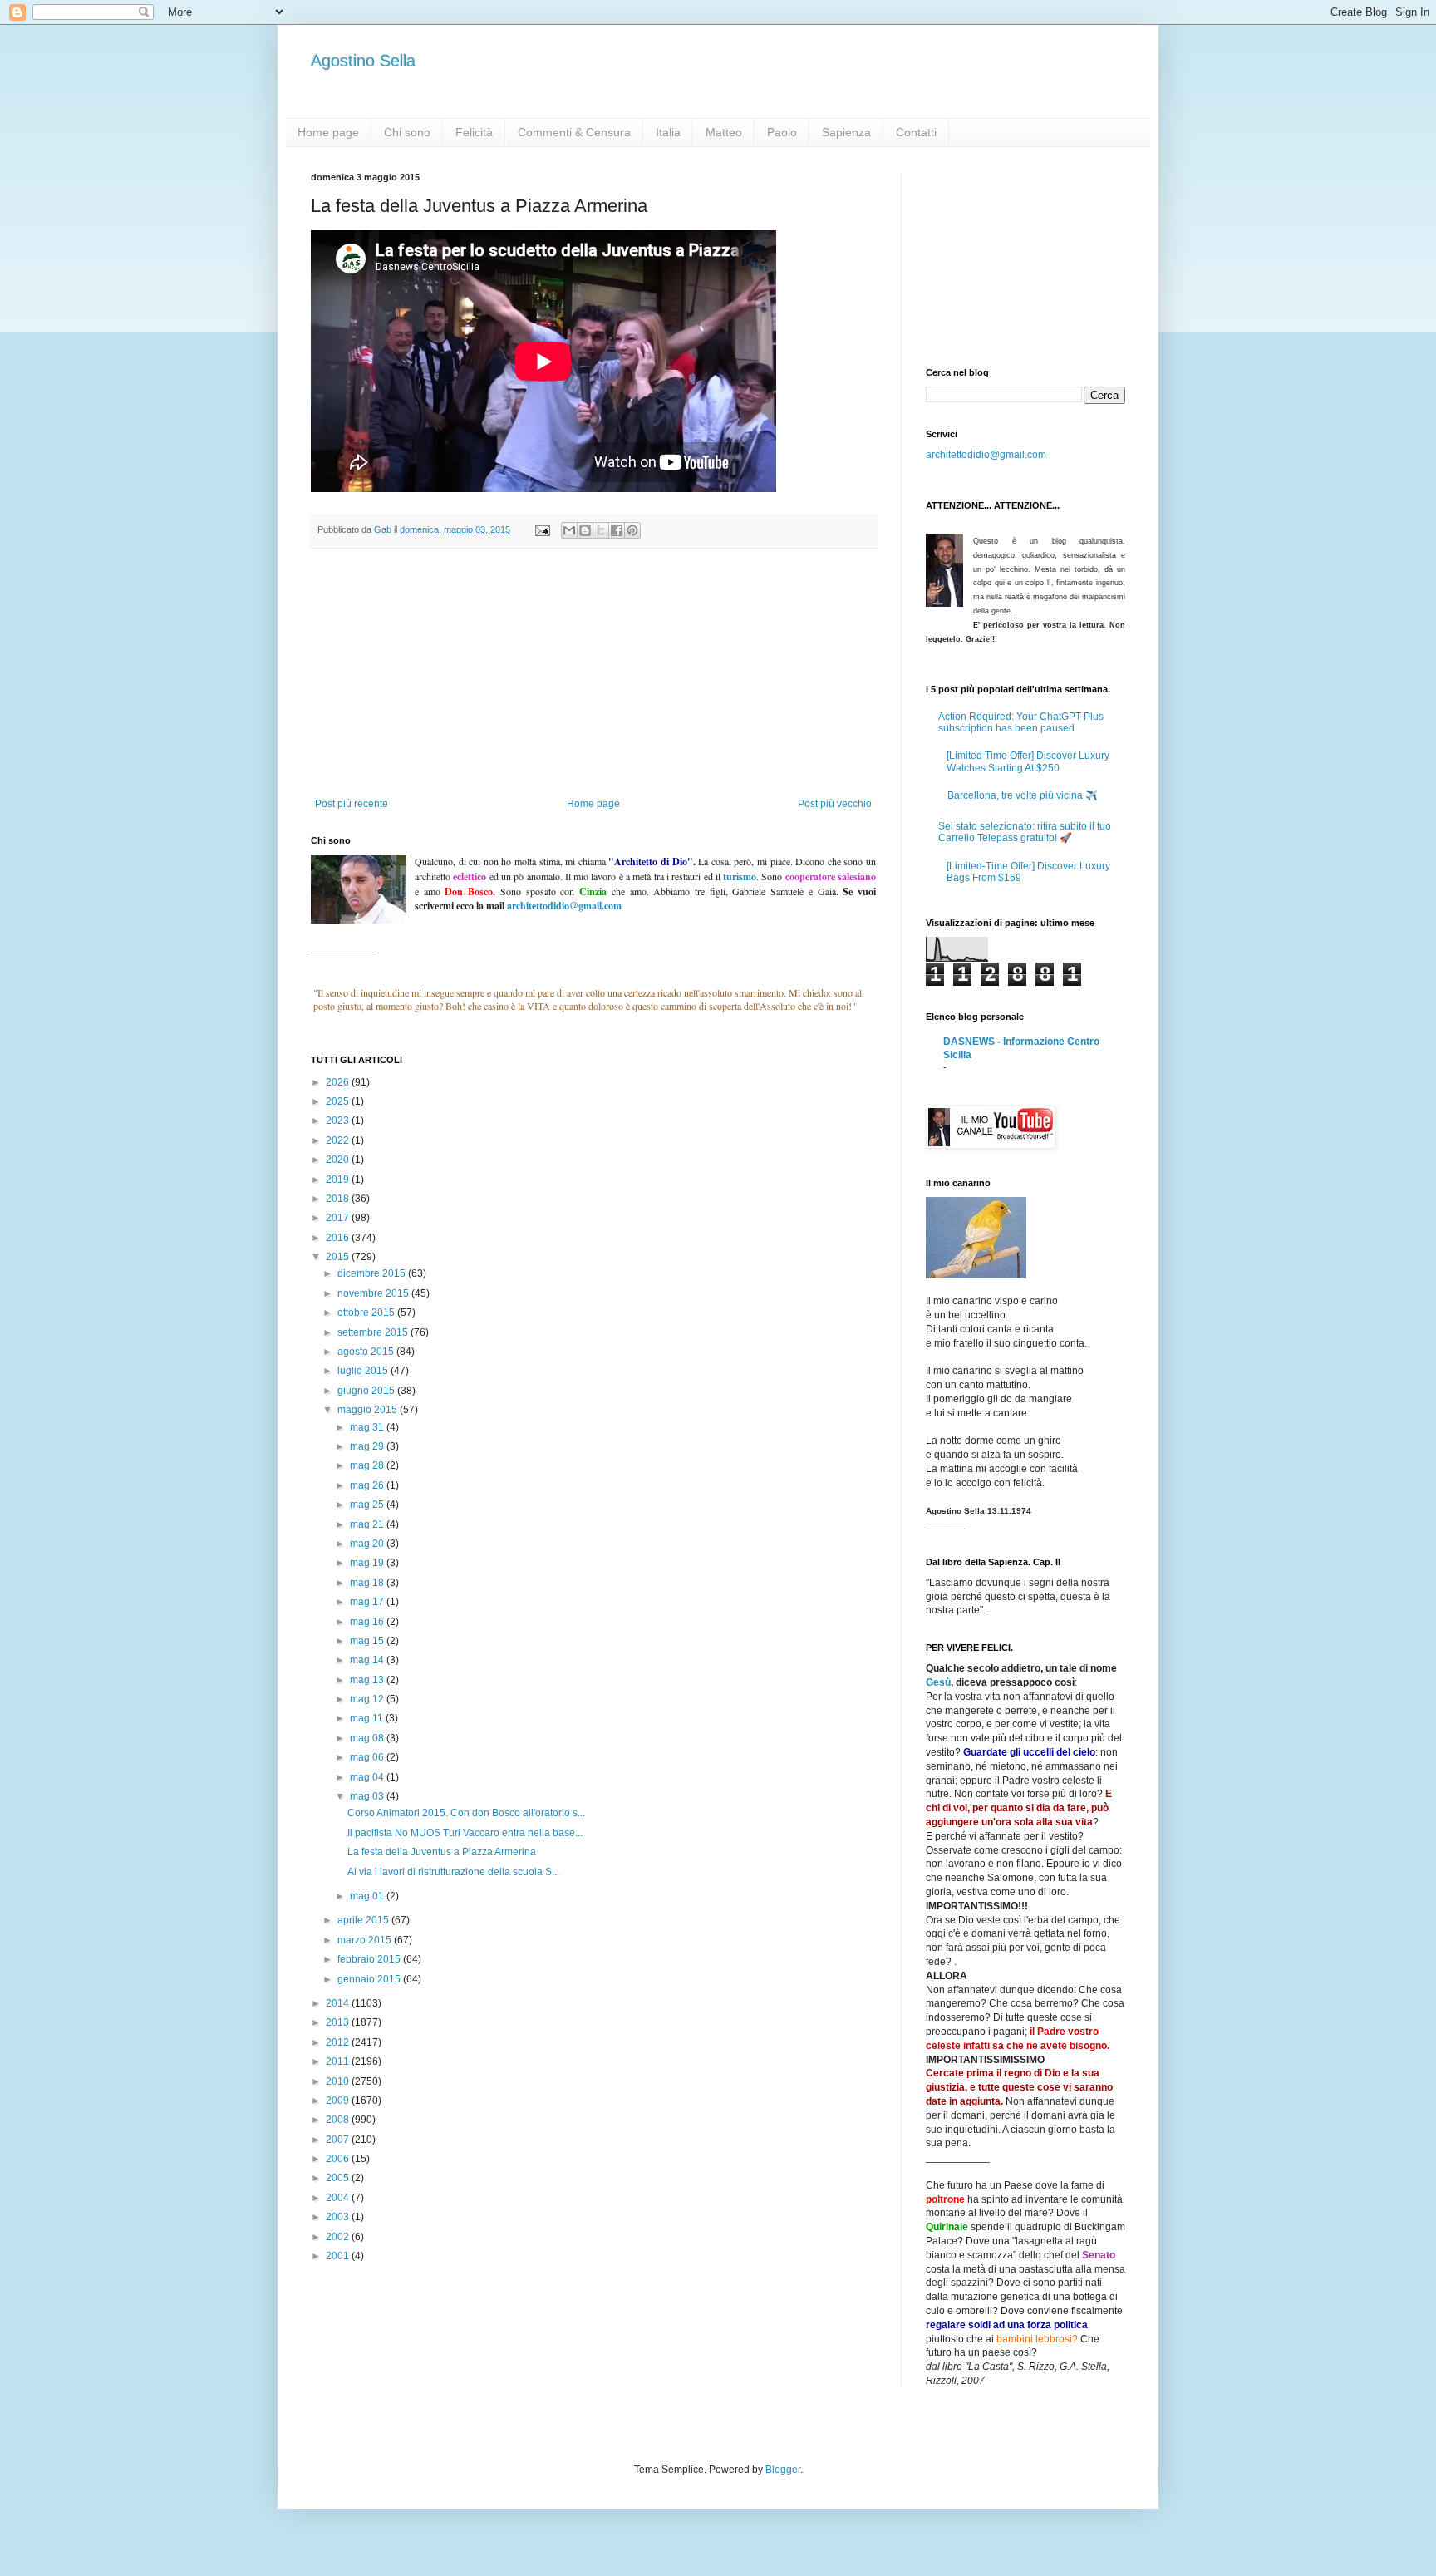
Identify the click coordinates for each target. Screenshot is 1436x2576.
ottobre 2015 (367, 1313)
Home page (328, 132)
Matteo (724, 132)
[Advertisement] (593, 673)
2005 (339, 2178)
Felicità (474, 132)
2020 (339, 1160)
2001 (339, 2256)
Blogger (783, 2470)
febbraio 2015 (370, 1959)
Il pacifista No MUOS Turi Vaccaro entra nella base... (465, 1833)
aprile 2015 (364, 1920)
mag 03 (368, 1796)
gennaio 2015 (370, 1979)
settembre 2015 (374, 1332)
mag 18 (368, 1583)
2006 (339, 2159)
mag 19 (368, 1563)
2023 (339, 1121)
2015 (339, 1257)
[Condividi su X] (601, 530)
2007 (339, 2140)
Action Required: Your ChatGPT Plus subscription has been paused (1021, 722)
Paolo (782, 132)
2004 (339, 2198)
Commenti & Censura (574, 132)
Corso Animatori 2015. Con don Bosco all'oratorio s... (466, 1813)
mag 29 (368, 1446)
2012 (339, 2042)
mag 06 (368, 1757)
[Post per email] (542, 529)
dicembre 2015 (373, 1273)
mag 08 (368, 1738)
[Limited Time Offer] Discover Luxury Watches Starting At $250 (1028, 761)
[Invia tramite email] (569, 530)
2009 (339, 2101)
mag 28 (368, 1465)
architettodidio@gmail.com (986, 455)
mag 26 (368, 1485)
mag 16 (368, 1622)
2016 (339, 1238)
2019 (339, 1180)
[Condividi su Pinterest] (632, 530)
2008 (339, 2120)
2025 (339, 1101)
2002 (339, 2237)
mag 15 (368, 1641)
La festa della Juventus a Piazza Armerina (442, 1852)
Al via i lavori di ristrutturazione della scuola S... (453, 1872)
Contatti (916, 132)
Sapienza (846, 132)
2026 (339, 1082)
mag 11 (368, 1718)
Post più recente (352, 804)
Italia (668, 132)
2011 (339, 2061)
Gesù (938, 1682)
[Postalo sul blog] (585, 530)
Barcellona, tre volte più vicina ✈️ (1023, 795)
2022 (339, 1140)
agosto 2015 (367, 1352)
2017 (339, 1218)
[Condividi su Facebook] (617, 530)
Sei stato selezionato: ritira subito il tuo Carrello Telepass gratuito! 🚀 (1025, 832)
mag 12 (368, 1699)
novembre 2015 (374, 1293)
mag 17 (368, 1602)
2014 (339, 2003)
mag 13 (368, 1680)
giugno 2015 (367, 1391)
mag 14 (368, 1660)
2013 (339, 2022)
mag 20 (368, 1544)
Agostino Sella (363, 61)
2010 (339, 2081)
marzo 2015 (366, 1940)
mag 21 (368, 1524)
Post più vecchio (835, 804)
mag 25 (368, 1505)
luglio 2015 (364, 1371)
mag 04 (368, 1777)
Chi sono (407, 132)
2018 (339, 1199)
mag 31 (368, 1427)
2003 (339, 2217)
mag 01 (368, 1896)
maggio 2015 (369, 1410)
